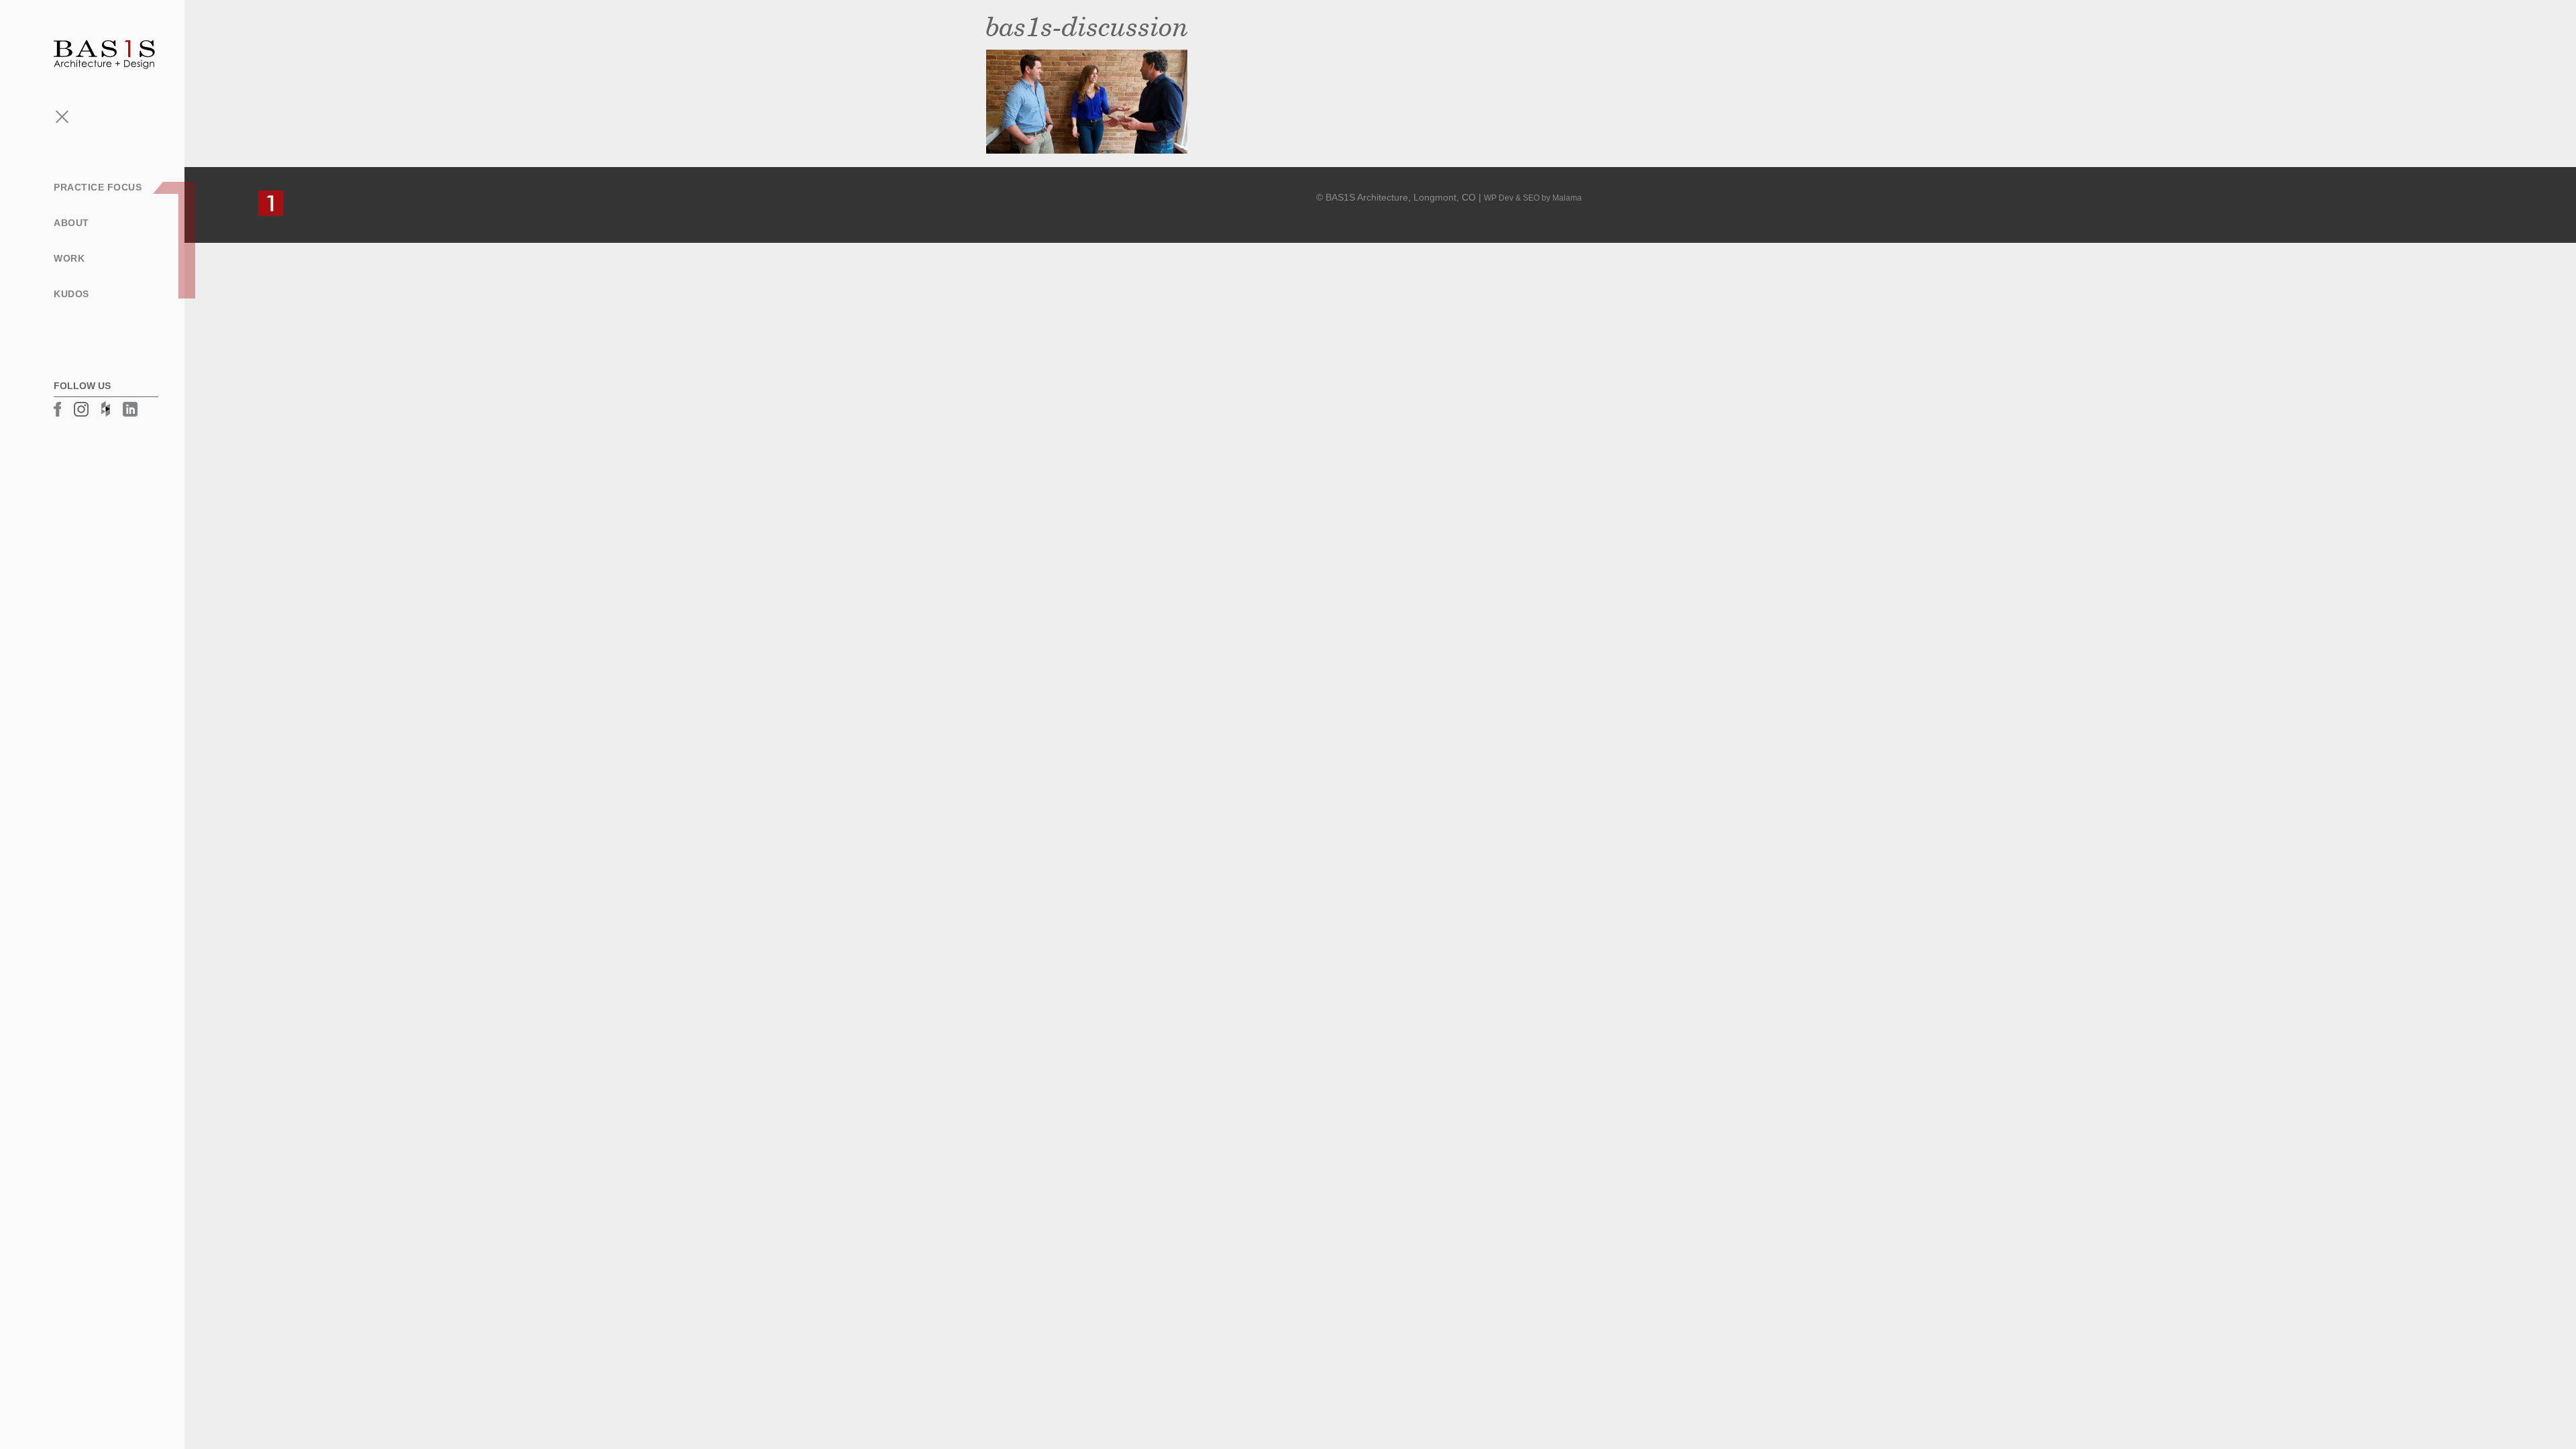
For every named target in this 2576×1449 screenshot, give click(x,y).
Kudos (71, 294)
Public (35, 284)
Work (69, 258)
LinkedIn (130, 409)
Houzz (106, 409)
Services (41, 241)
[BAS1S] (104, 54)
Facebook (57, 409)
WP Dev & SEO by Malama (1533, 198)
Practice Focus (98, 187)
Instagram (81, 409)
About (71, 223)
